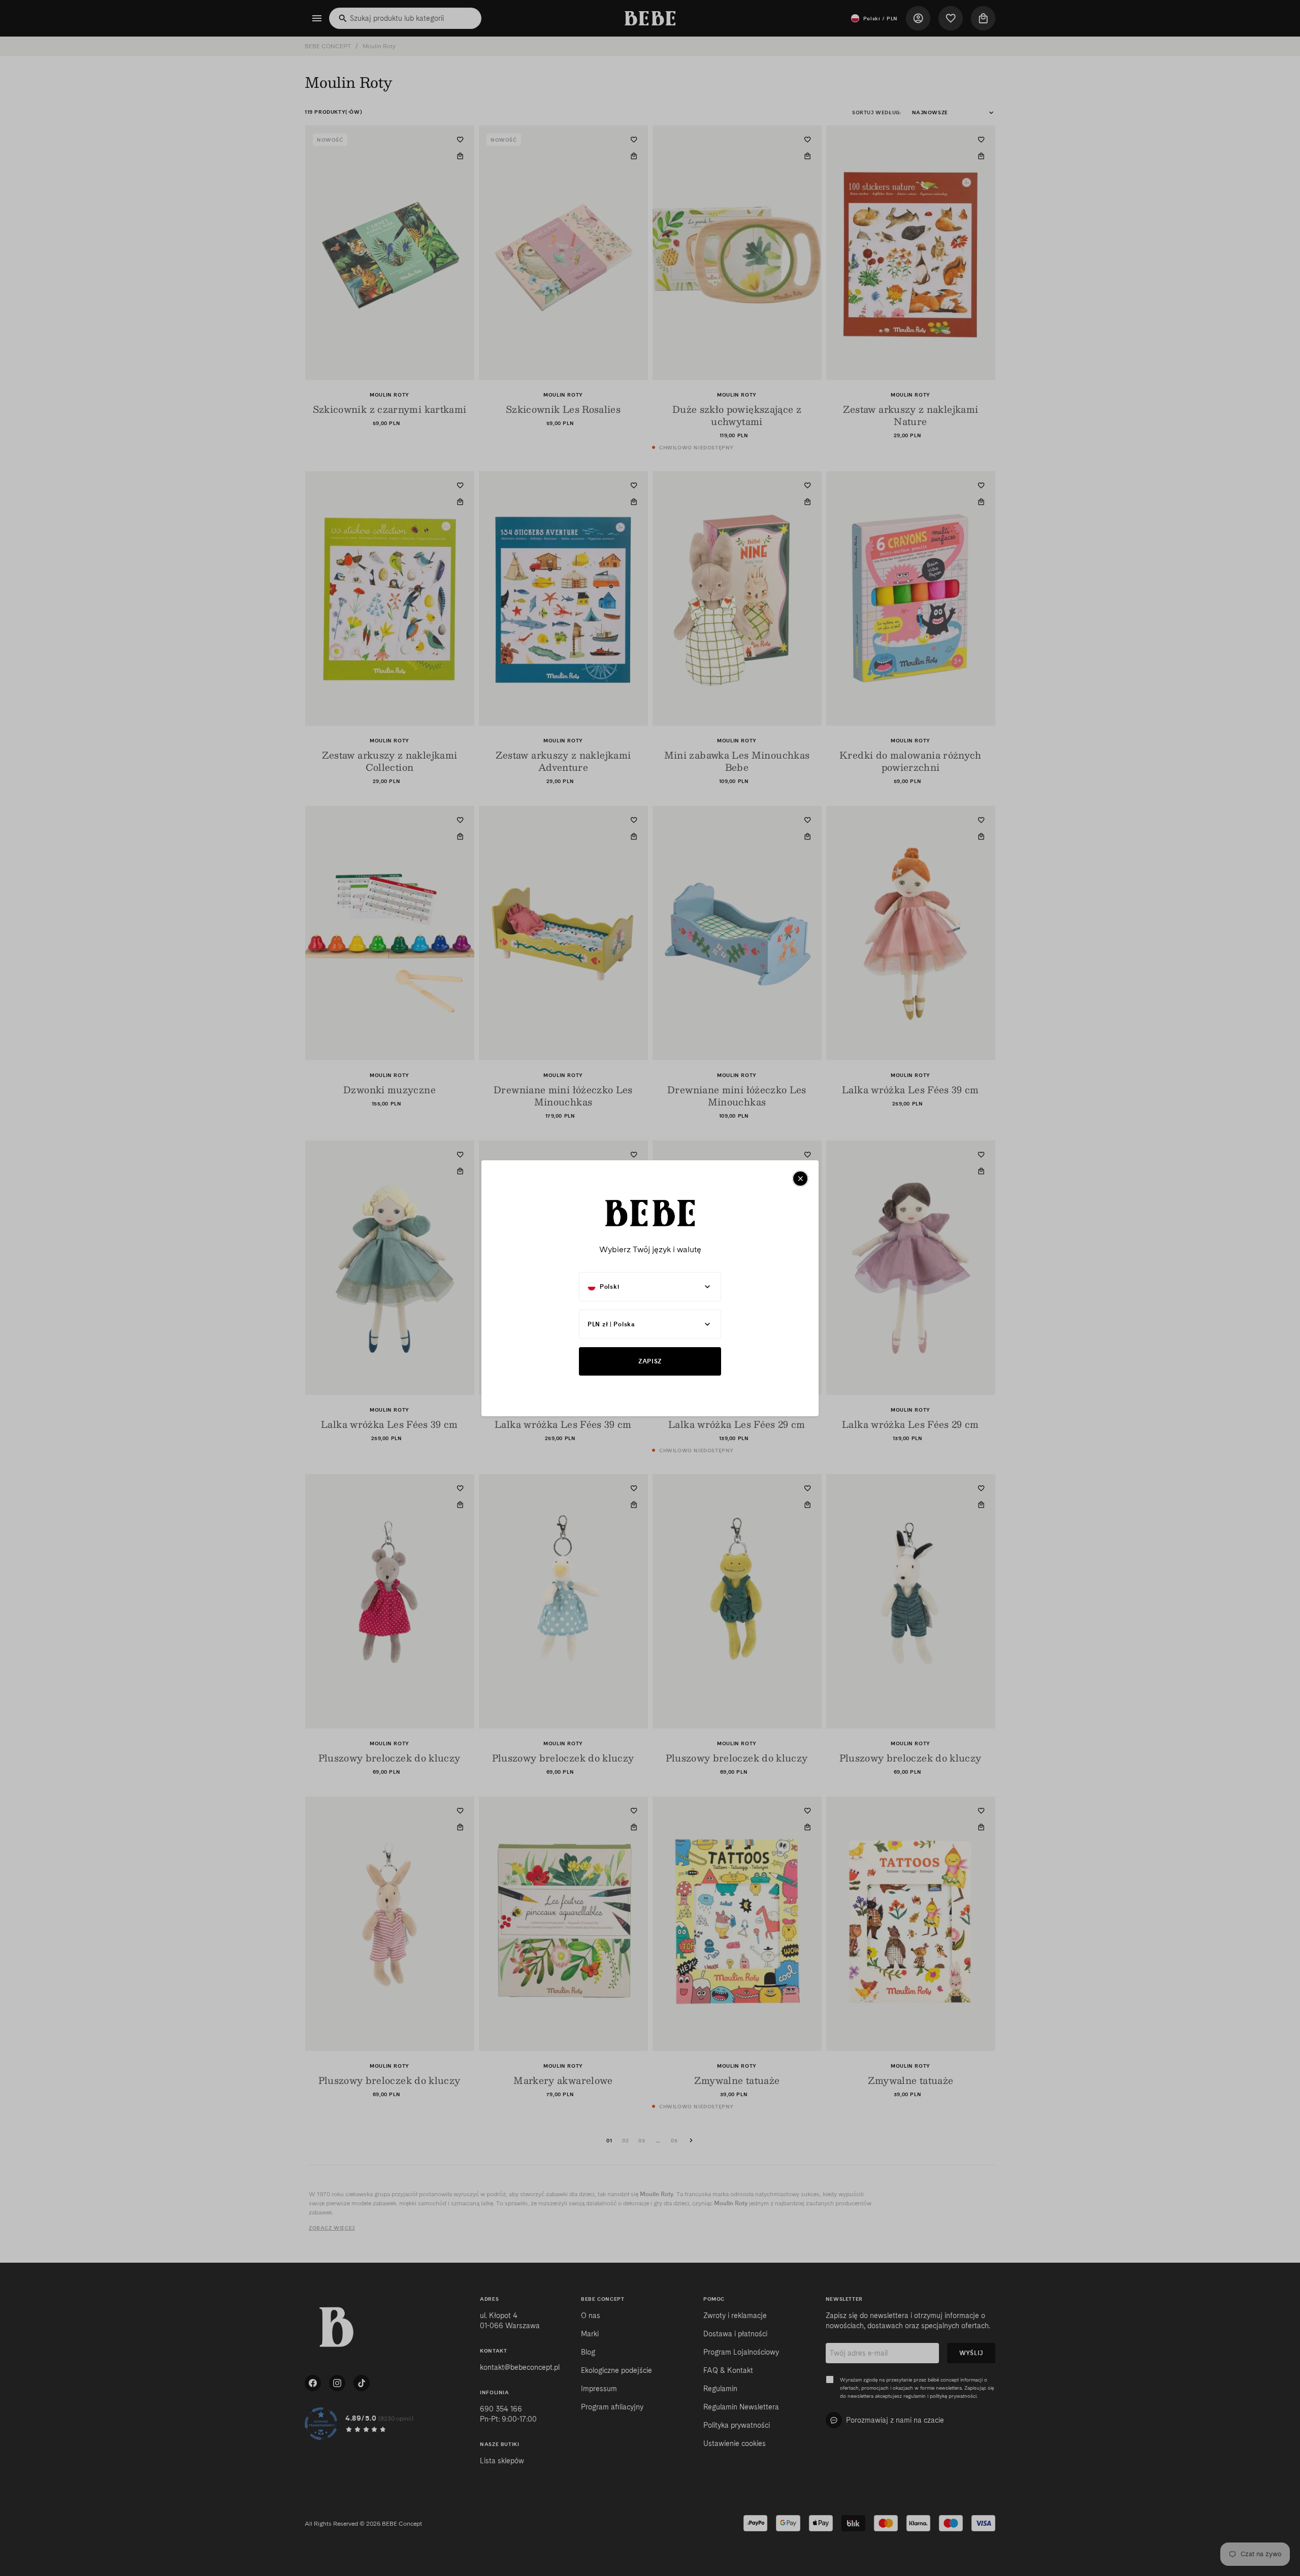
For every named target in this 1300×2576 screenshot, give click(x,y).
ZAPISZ (650, 1361)
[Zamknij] (800, 1179)
